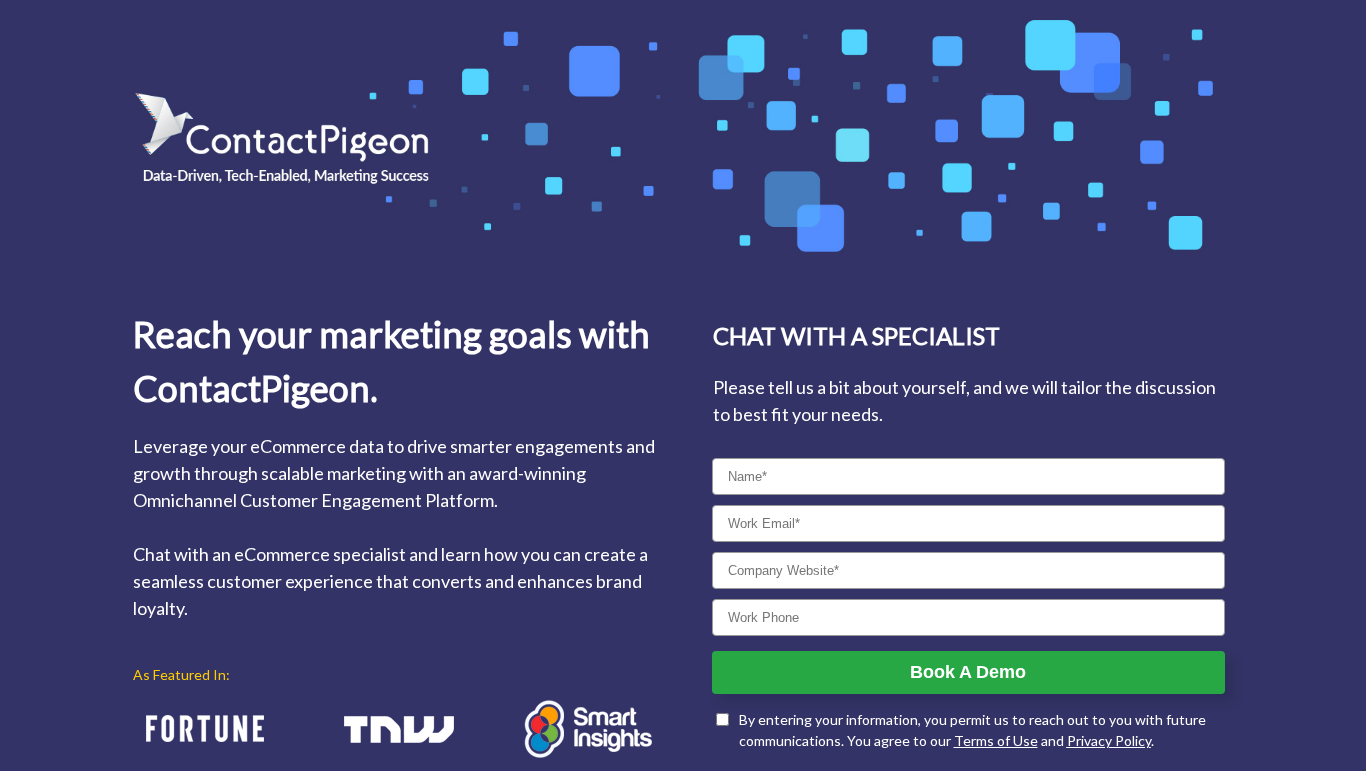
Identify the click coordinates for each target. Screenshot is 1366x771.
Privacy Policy (1109, 740)
